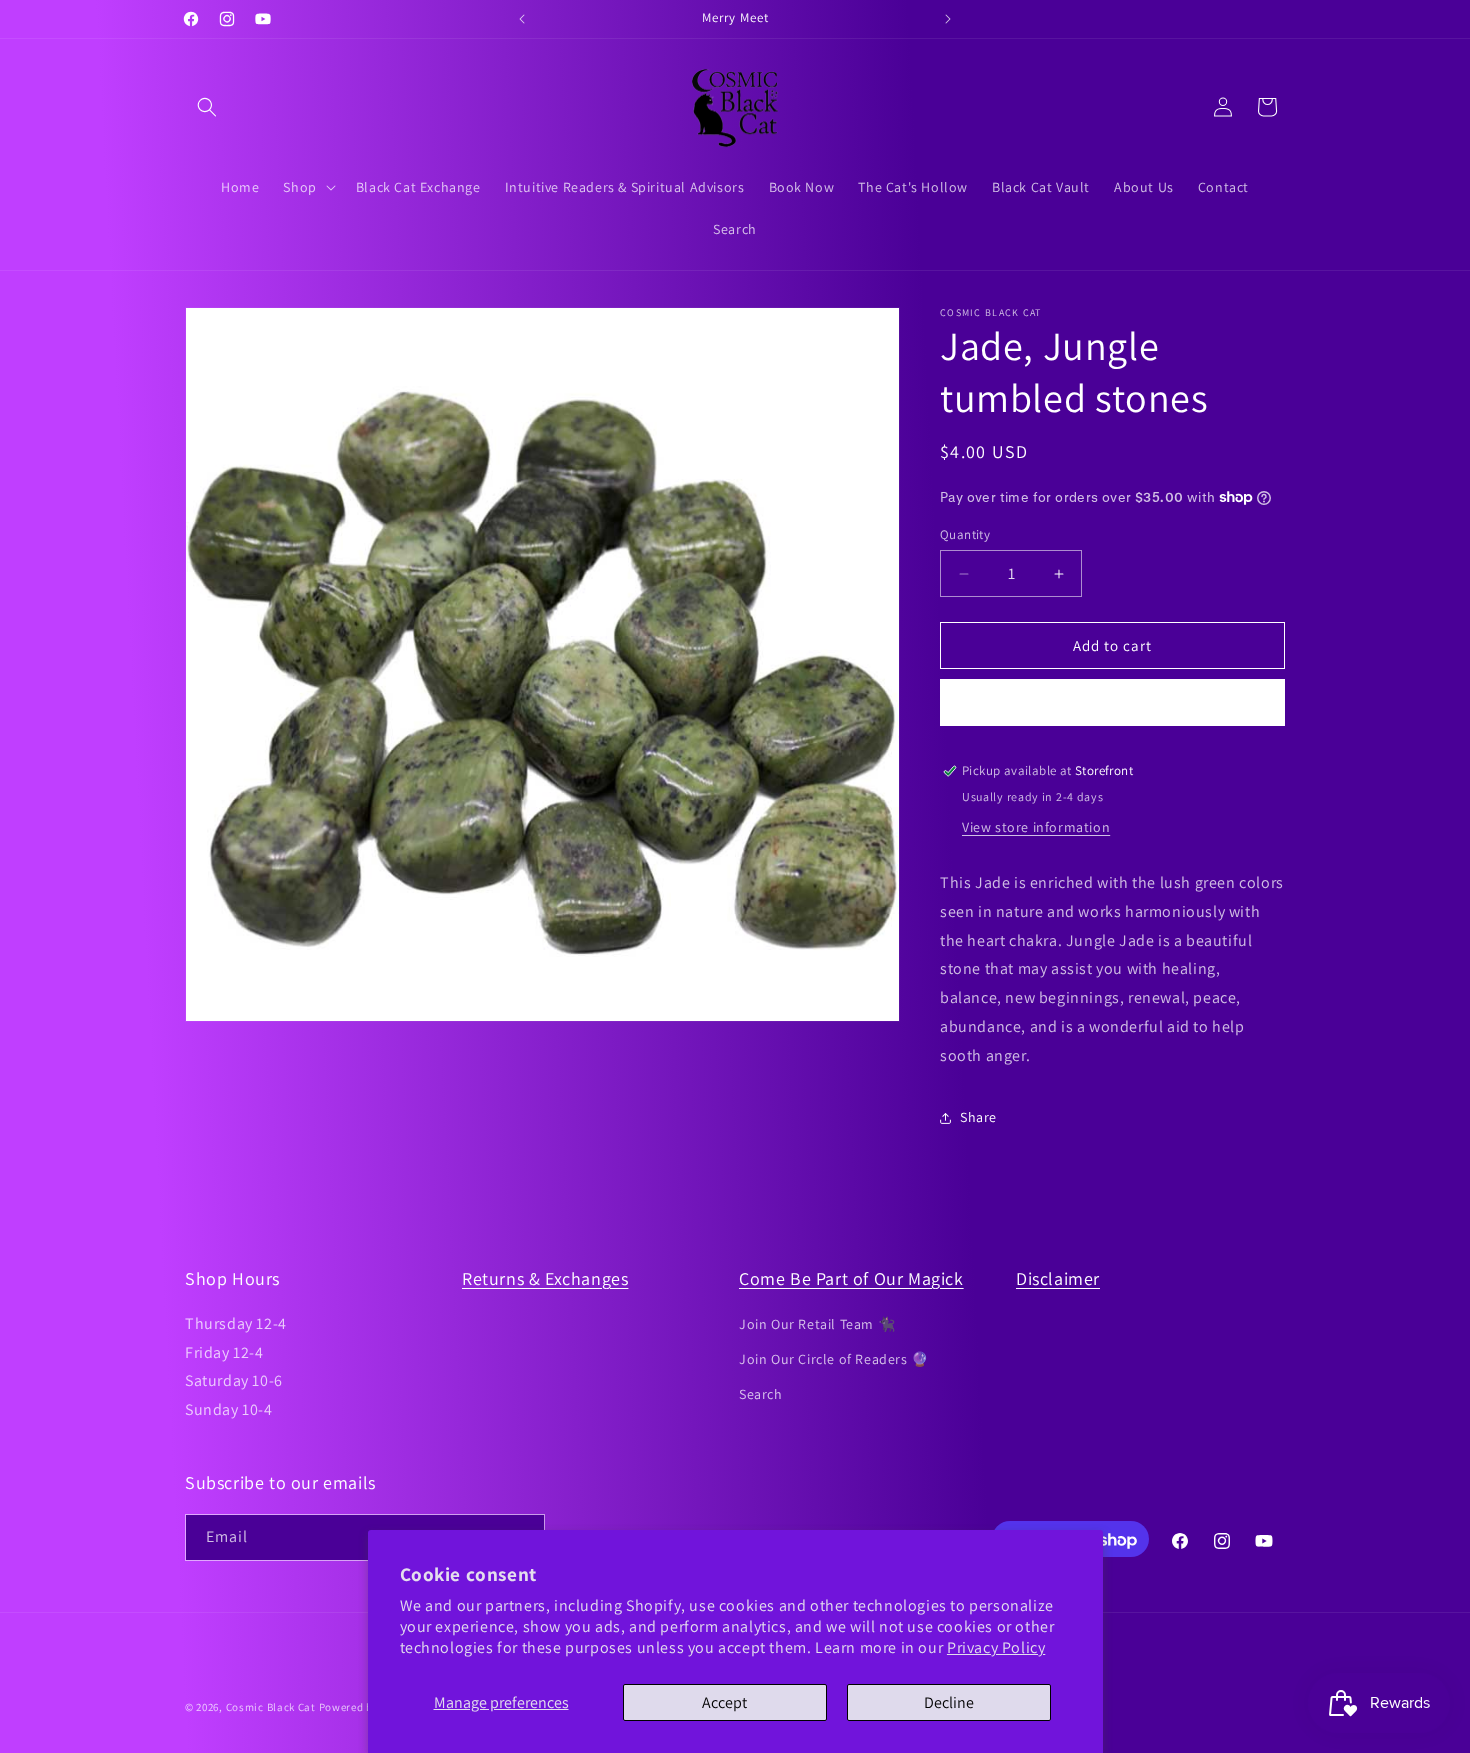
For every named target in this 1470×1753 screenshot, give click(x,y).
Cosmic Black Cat (271, 1707)
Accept (724, 1702)
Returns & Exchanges (545, 1278)
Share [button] (978, 1117)
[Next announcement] (948, 19)
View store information (1036, 827)
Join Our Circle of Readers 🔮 (834, 1359)
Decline (949, 1702)
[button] (207, 107)
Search (761, 1394)
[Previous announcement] (522, 19)
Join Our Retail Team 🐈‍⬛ (817, 1324)
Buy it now (1113, 702)
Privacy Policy (996, 1647)
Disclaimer (1058, 1278)
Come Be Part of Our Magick (851, 1278)
